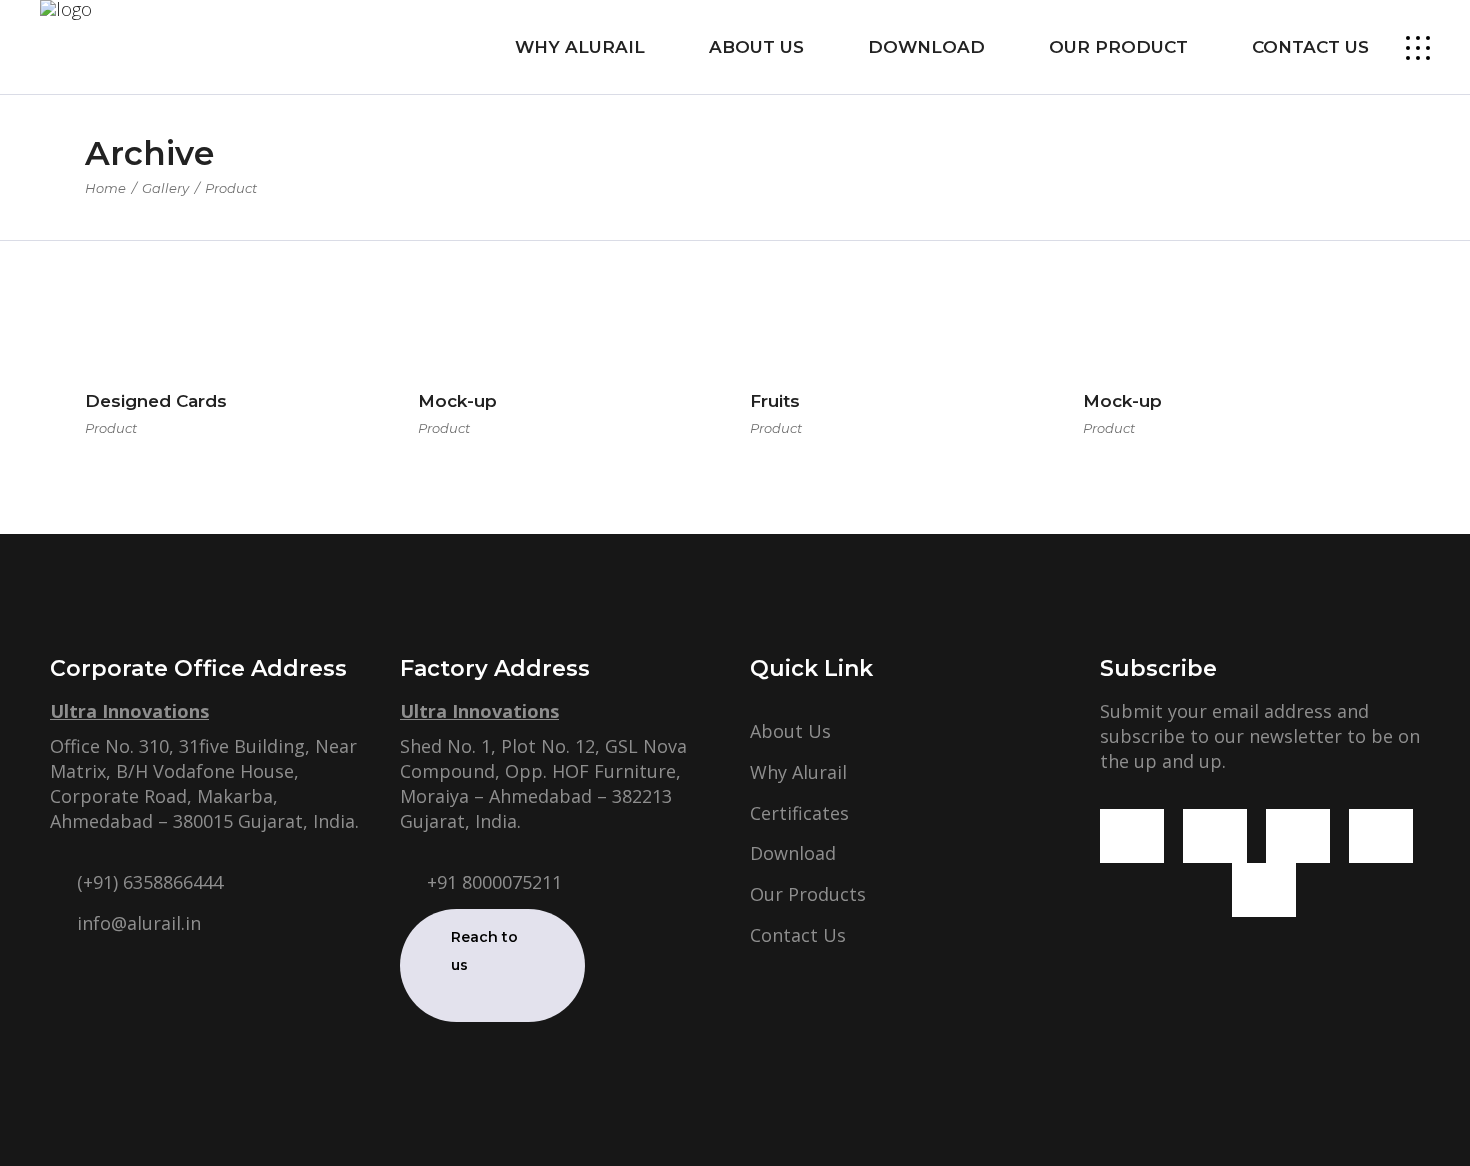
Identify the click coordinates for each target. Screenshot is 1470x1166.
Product (111, 428)
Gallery (165, 188)
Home (105, 188)
